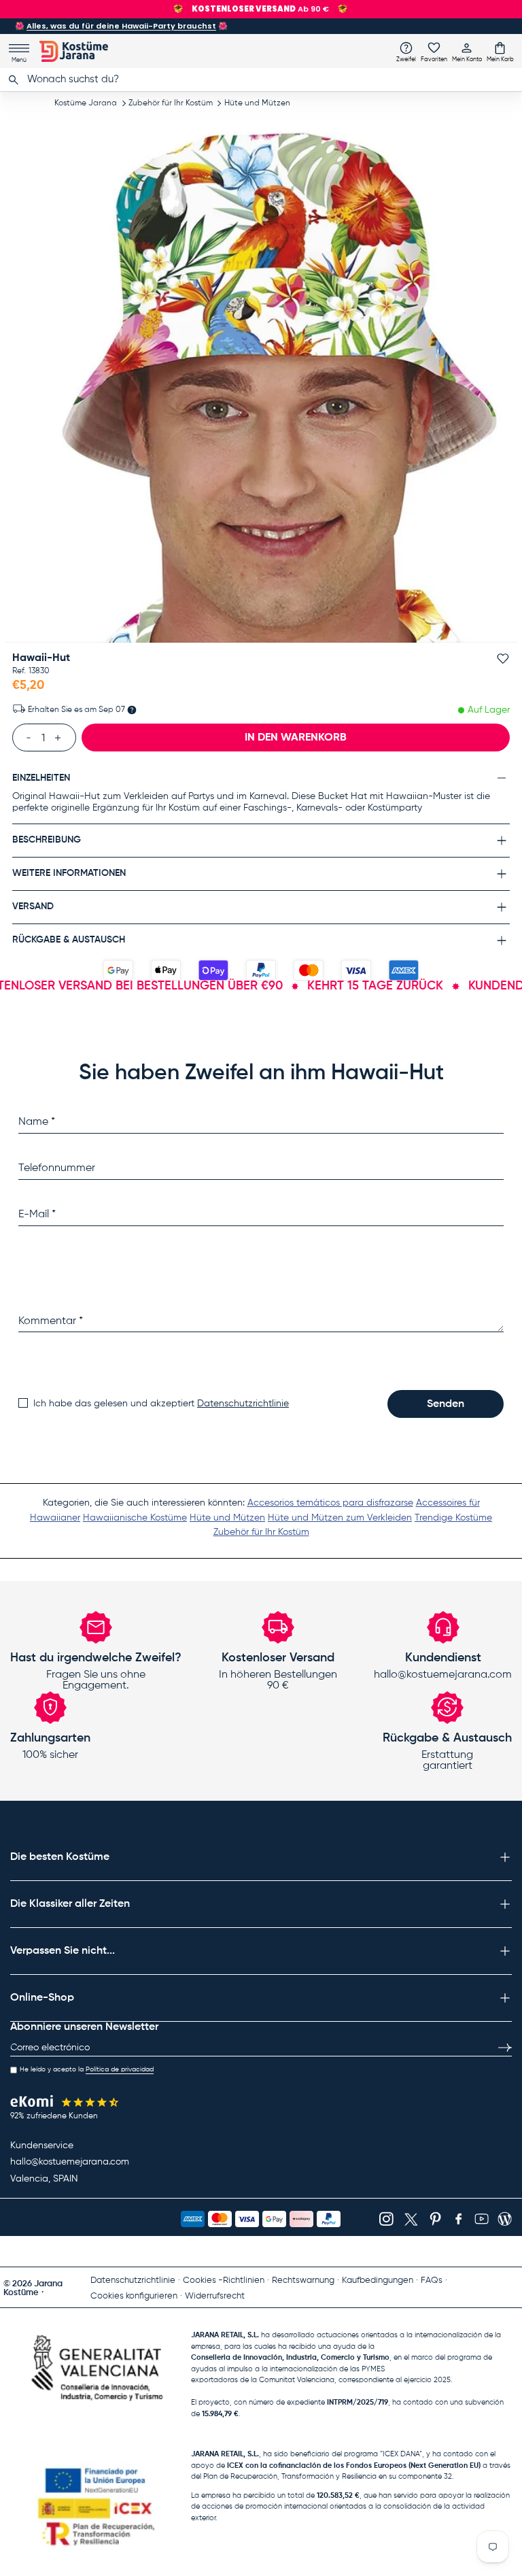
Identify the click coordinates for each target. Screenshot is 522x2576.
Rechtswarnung (303, 2281)
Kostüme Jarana (86, 103)
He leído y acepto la (87, 2069)
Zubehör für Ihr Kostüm (171, 103)
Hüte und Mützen (257, 103)
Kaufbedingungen (378, 2281)
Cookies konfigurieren (134, 2296)
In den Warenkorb (296, 738)
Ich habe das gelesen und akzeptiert (161, 1404)
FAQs (432, 2281)
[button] (500, 52)
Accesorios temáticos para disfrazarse (330, 1503)
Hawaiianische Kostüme (135, 1518)
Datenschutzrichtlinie (243, 1404)
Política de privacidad (120, 2069)
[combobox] (261, 80)
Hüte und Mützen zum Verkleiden (340, 1518)
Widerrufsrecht (215, 2296)
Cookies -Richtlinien (224, 2281)
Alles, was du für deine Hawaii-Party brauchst (121, 26)
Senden (446, 1404)
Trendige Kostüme (453, 1518)
